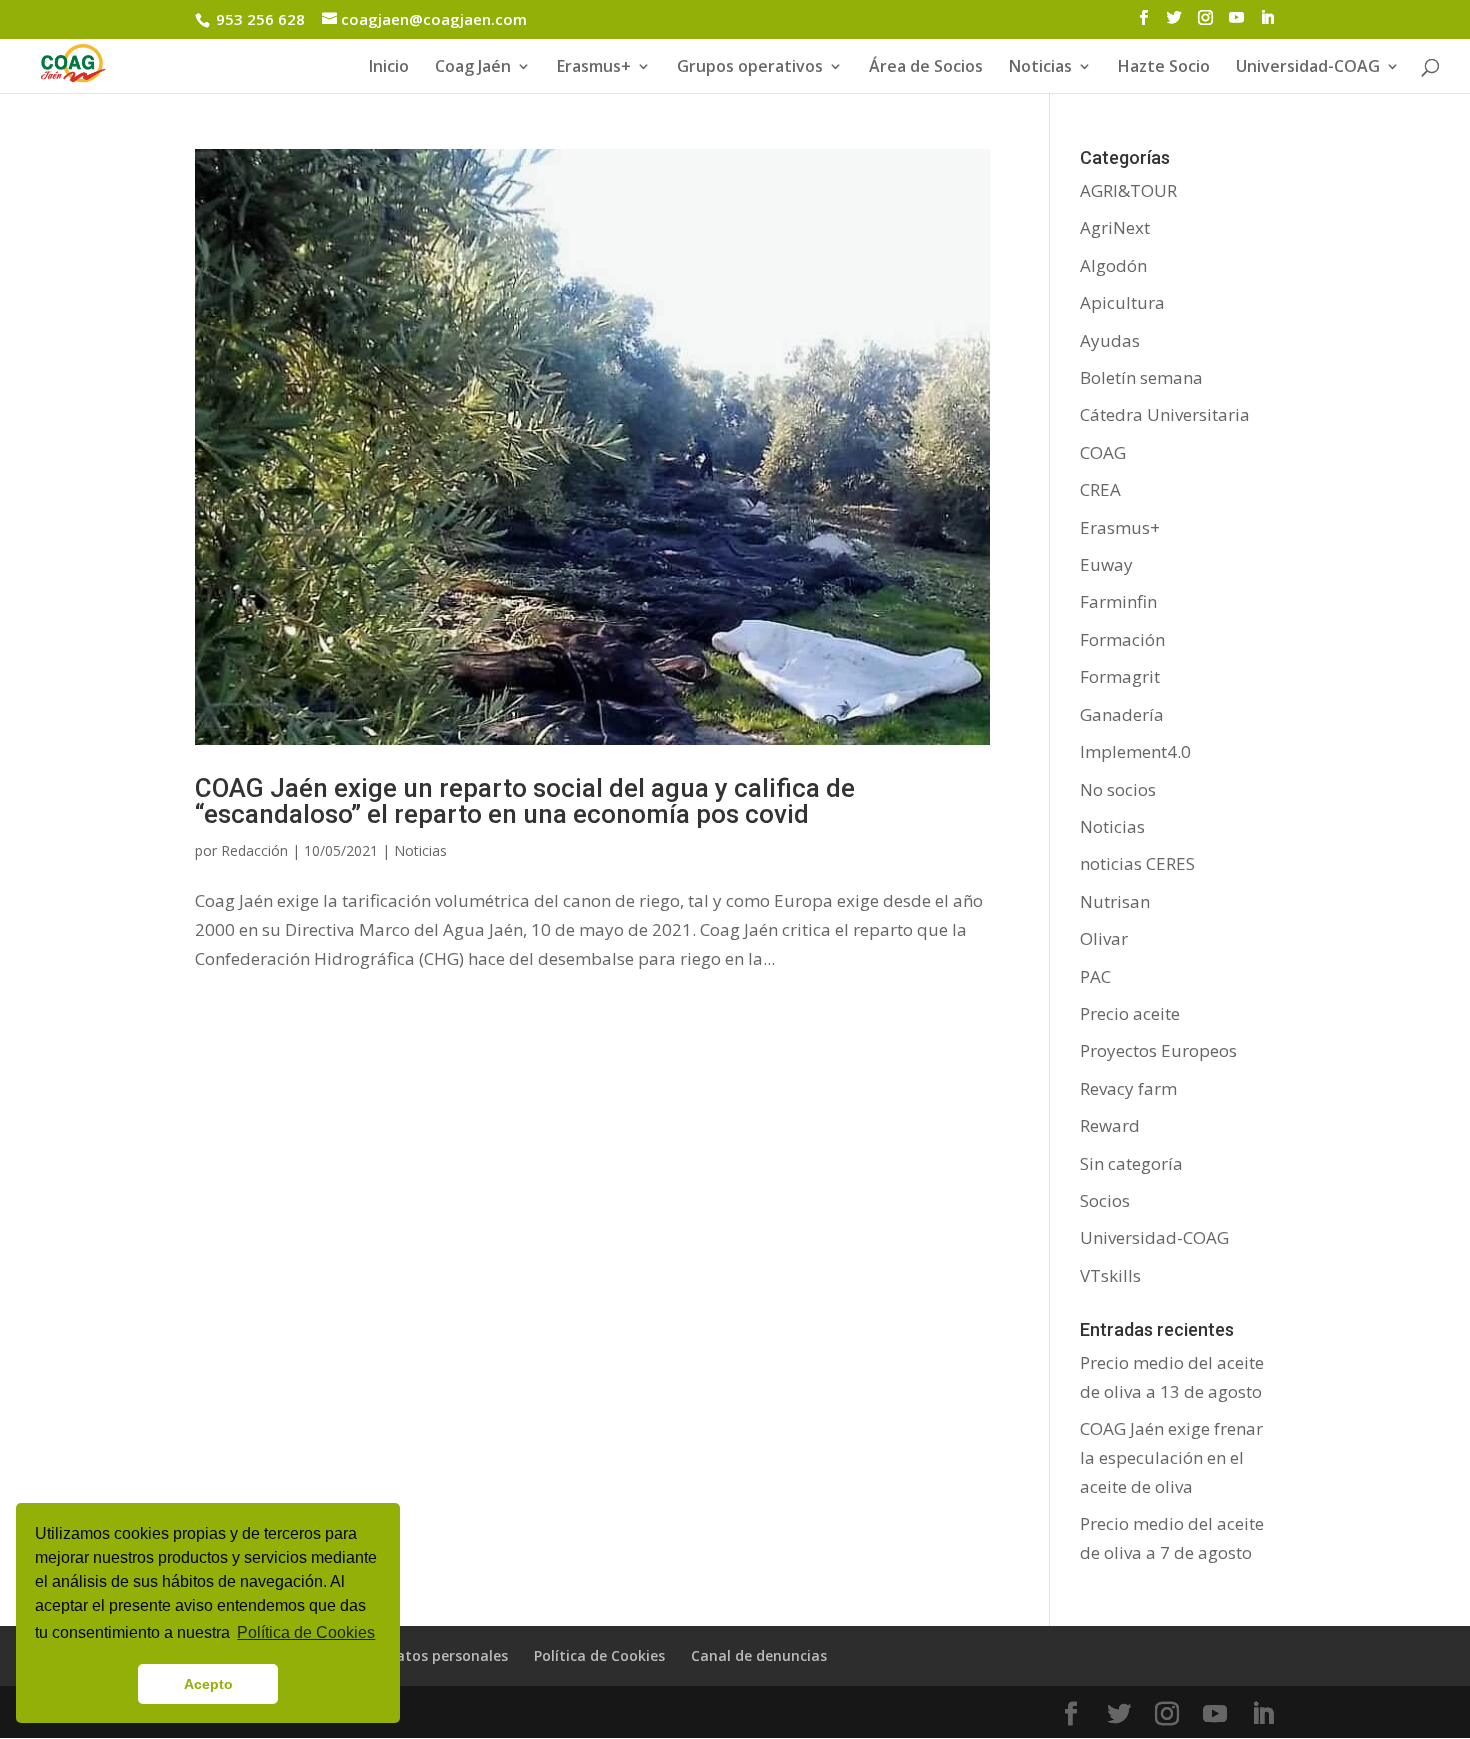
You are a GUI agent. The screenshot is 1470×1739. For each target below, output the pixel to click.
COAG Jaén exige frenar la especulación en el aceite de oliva (1171, 1457)
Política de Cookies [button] (306, 1632)
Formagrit (1120, 676)
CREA (1100, 489)
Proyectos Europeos (1158, 1050)
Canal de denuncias (759, 1655)
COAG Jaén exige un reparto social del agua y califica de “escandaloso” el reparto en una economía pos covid (525, 801)
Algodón (1113, 265)
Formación (1122, 639)
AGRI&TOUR (1128, 190)
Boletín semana (1141, 377)
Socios (1105, 1200)
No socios (1118, 789)
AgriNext (1115, 227)
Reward (1110, 1125)
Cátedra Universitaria (1165, 414)
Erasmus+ (594, 68)
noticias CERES (1137, 863)
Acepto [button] (208, 1684)
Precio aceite (1130, 1013)
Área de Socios (926, 68)
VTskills (1110, 1275)
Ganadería (1122, 714)
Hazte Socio (1164, 68)
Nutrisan (1115, 901)
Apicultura (1122, 302)
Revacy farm (1128, 1088)
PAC (1095, 976)
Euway (1106, 564)
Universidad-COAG (1308, 68)
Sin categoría (1131, 1163)
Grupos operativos (750, 68)
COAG (1103, 452)
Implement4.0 (1135, 751)
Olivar (1104, 938)
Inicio (389, 68)
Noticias (420, 850)
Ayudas (1110, 340)
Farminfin (1118, 601)
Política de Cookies (599, 1655)
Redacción (254, 850)
